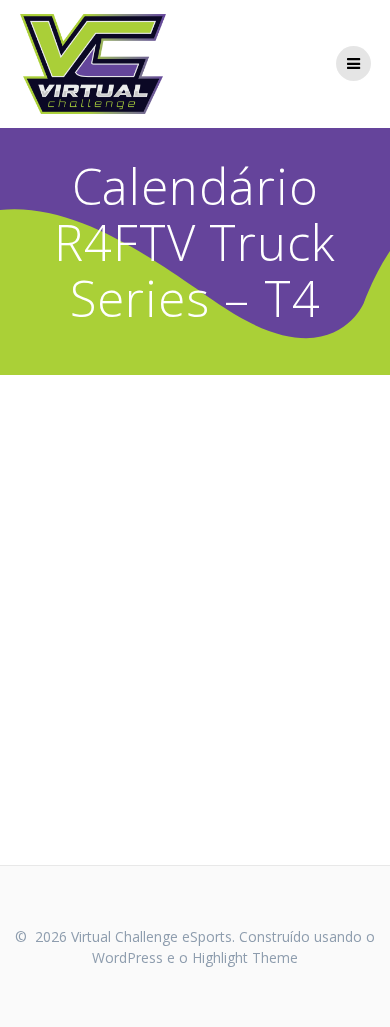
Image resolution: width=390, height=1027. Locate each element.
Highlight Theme (245, 957)
